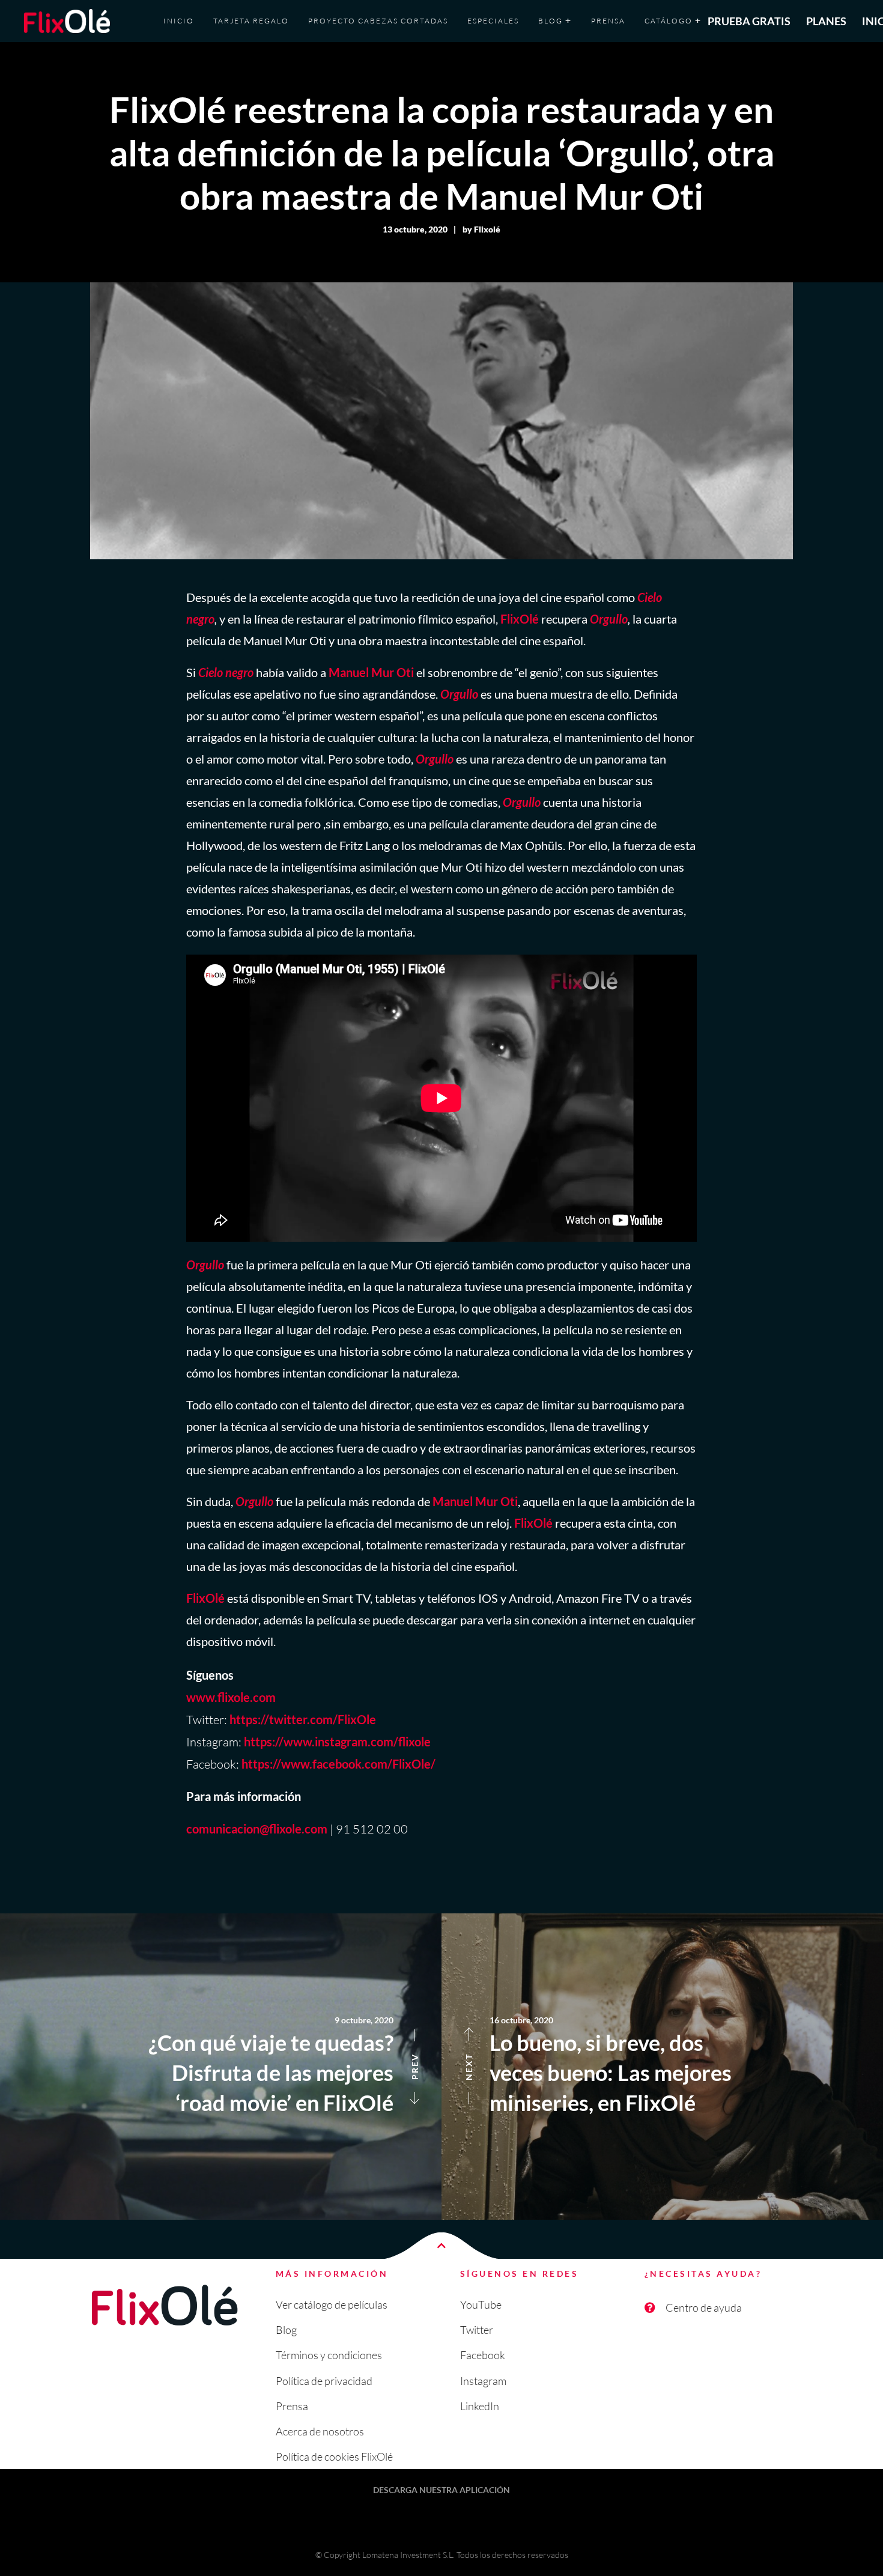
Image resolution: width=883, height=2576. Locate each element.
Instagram (483, 2381)
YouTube (481, 2304)
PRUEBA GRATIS (749, 21)
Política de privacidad (324, 2381)
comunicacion (223, 1829)
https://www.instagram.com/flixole (337, 1742)
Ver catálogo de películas (332, 2304)
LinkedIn (480, 2406)
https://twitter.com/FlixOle (303, 1719)
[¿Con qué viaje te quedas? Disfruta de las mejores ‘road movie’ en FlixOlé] (221, 2067)
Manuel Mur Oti (371, 672)
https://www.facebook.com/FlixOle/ (338, 1764)
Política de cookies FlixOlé (334, 2456)
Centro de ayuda (704, 2307)
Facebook (483, 2355)
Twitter (477, 2330)
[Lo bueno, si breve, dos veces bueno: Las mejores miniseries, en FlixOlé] (662, 2067)
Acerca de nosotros (320, 2431)
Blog (286, 2330)
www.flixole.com (231, 1697)
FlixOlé (520, 619)
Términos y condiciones (329, 2355)
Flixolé (487, 229)
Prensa (292, 2406)
